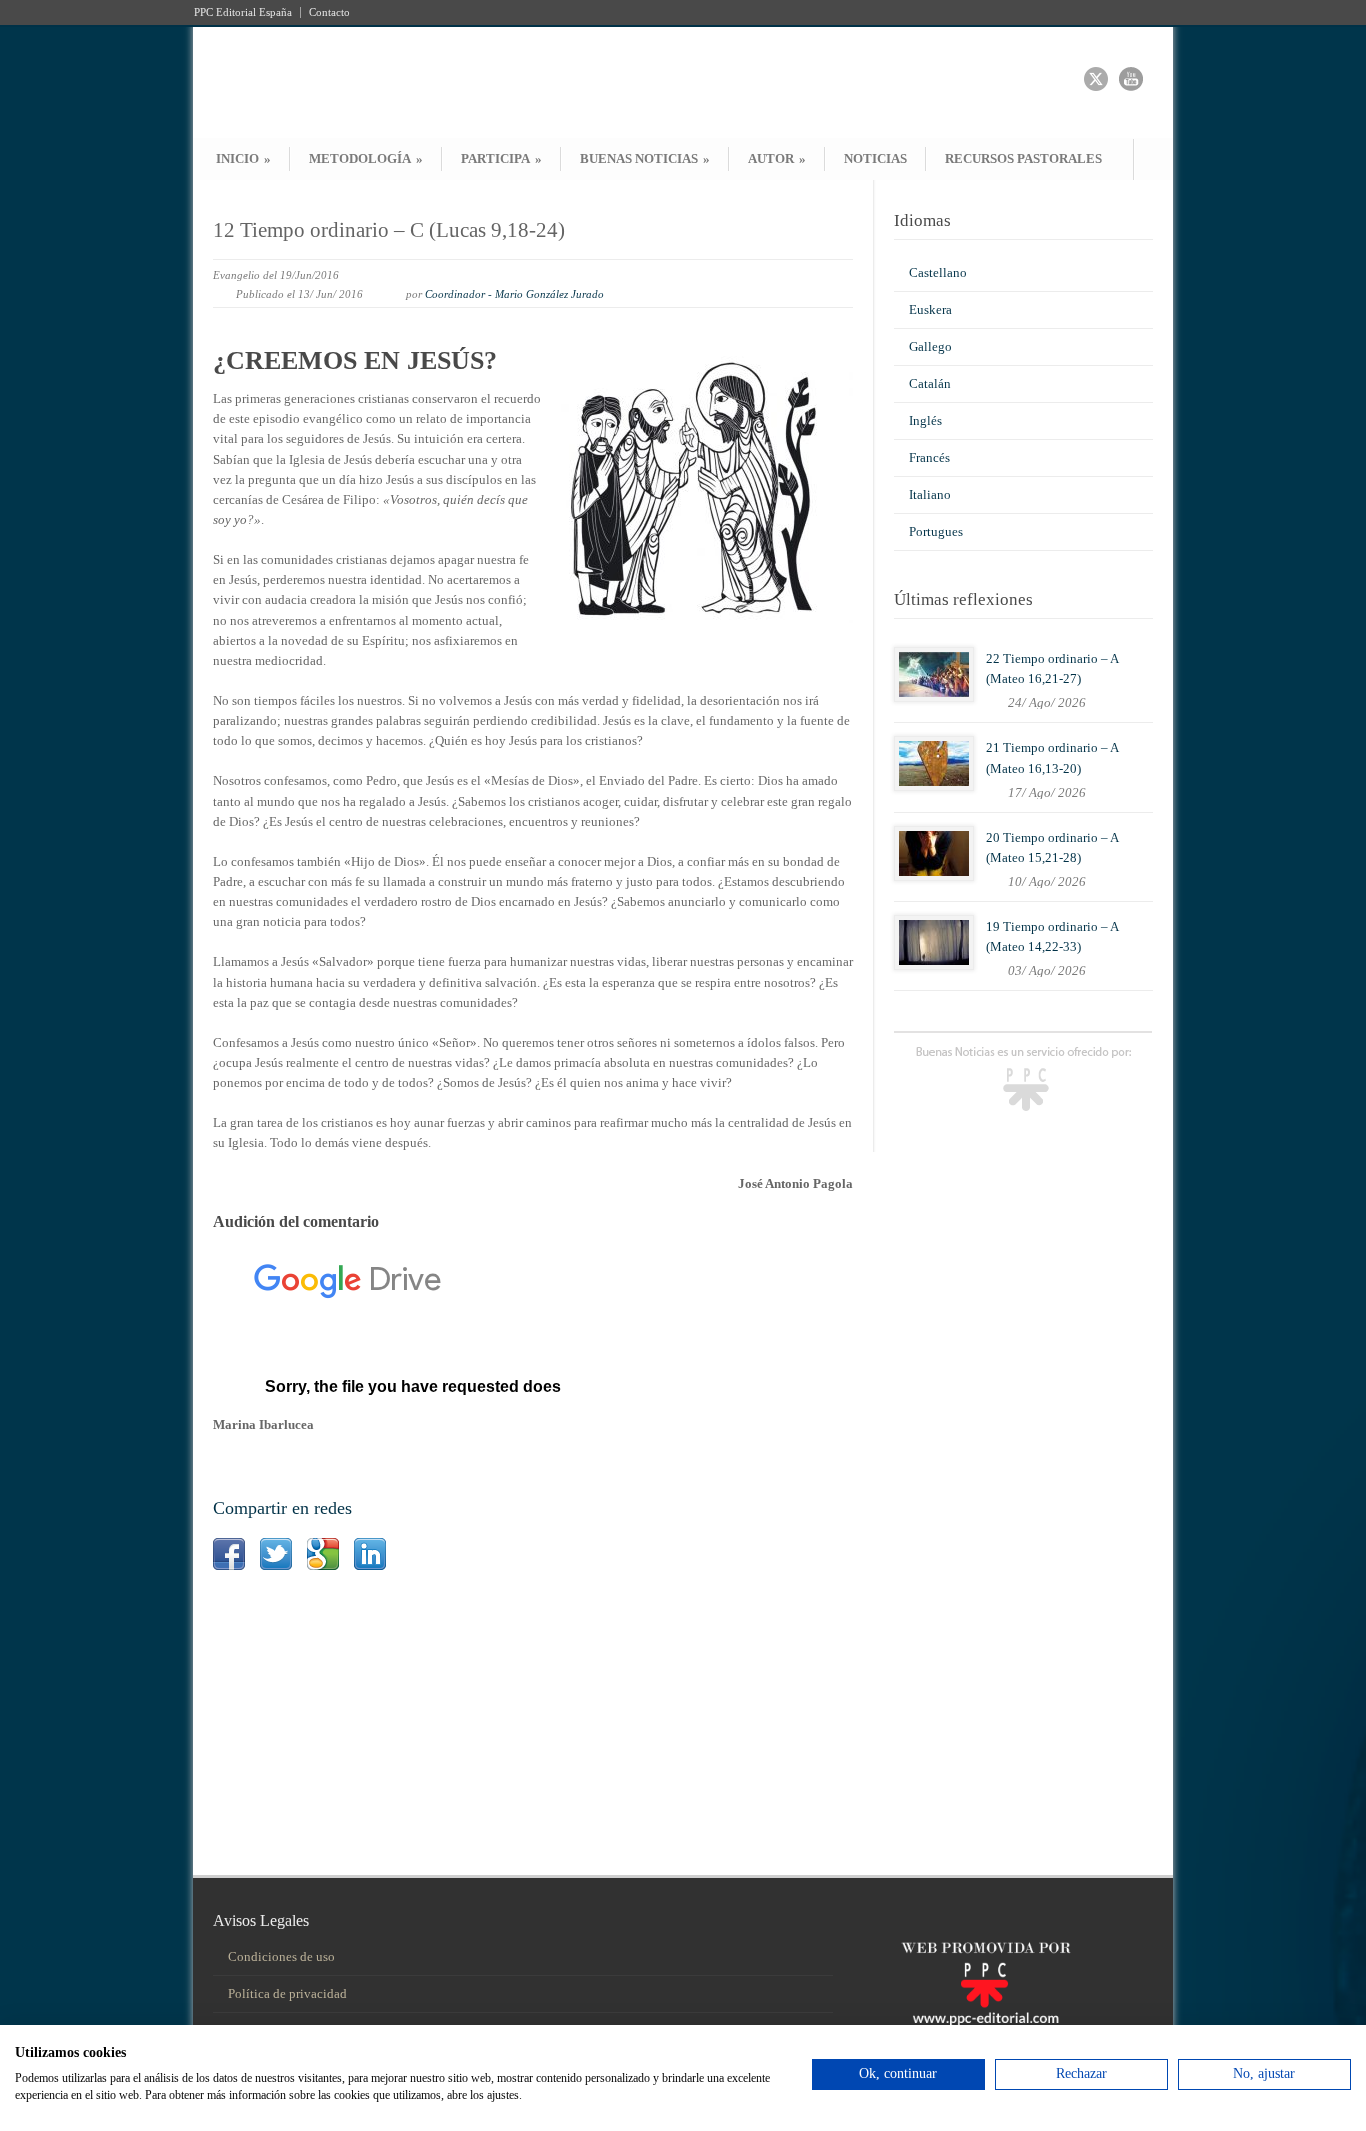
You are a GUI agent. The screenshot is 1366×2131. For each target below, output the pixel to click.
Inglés (925, 420)
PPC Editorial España (243, 12)
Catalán (930, 383)
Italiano (930, 494)
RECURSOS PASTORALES (1023, 158)
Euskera (930, 309)
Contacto (329, 12)
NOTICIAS (875, 158)
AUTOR (777, 158)
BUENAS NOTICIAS (645, 158)
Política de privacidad (287, 1993)
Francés (929, 457)
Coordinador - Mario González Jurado (514, 294)
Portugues (936, 531)
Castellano (938, 272)
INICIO (243, 158)
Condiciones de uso (281, 1956)
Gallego (930, 346)
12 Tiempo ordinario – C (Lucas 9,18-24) (389, 230)
